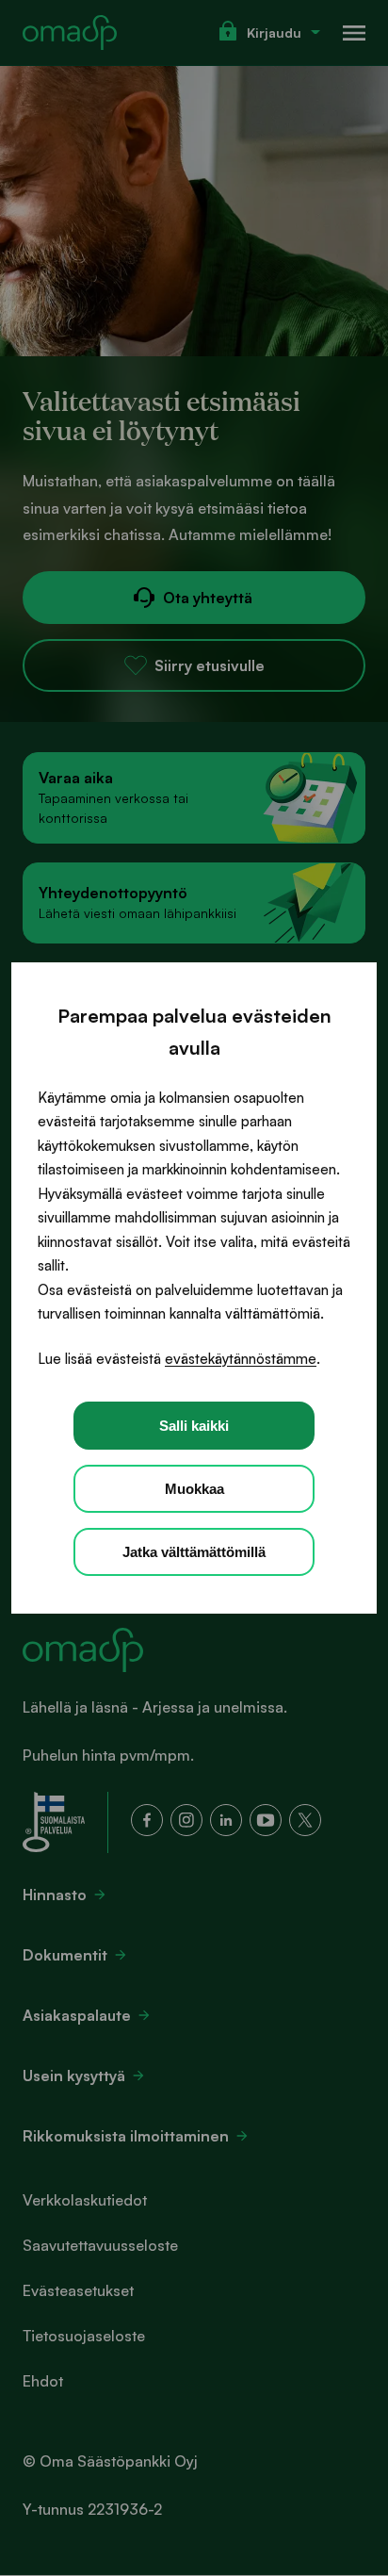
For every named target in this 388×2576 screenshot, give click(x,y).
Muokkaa (194, 1489)
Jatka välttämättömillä (194, 1552)
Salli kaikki (194, 1426)
